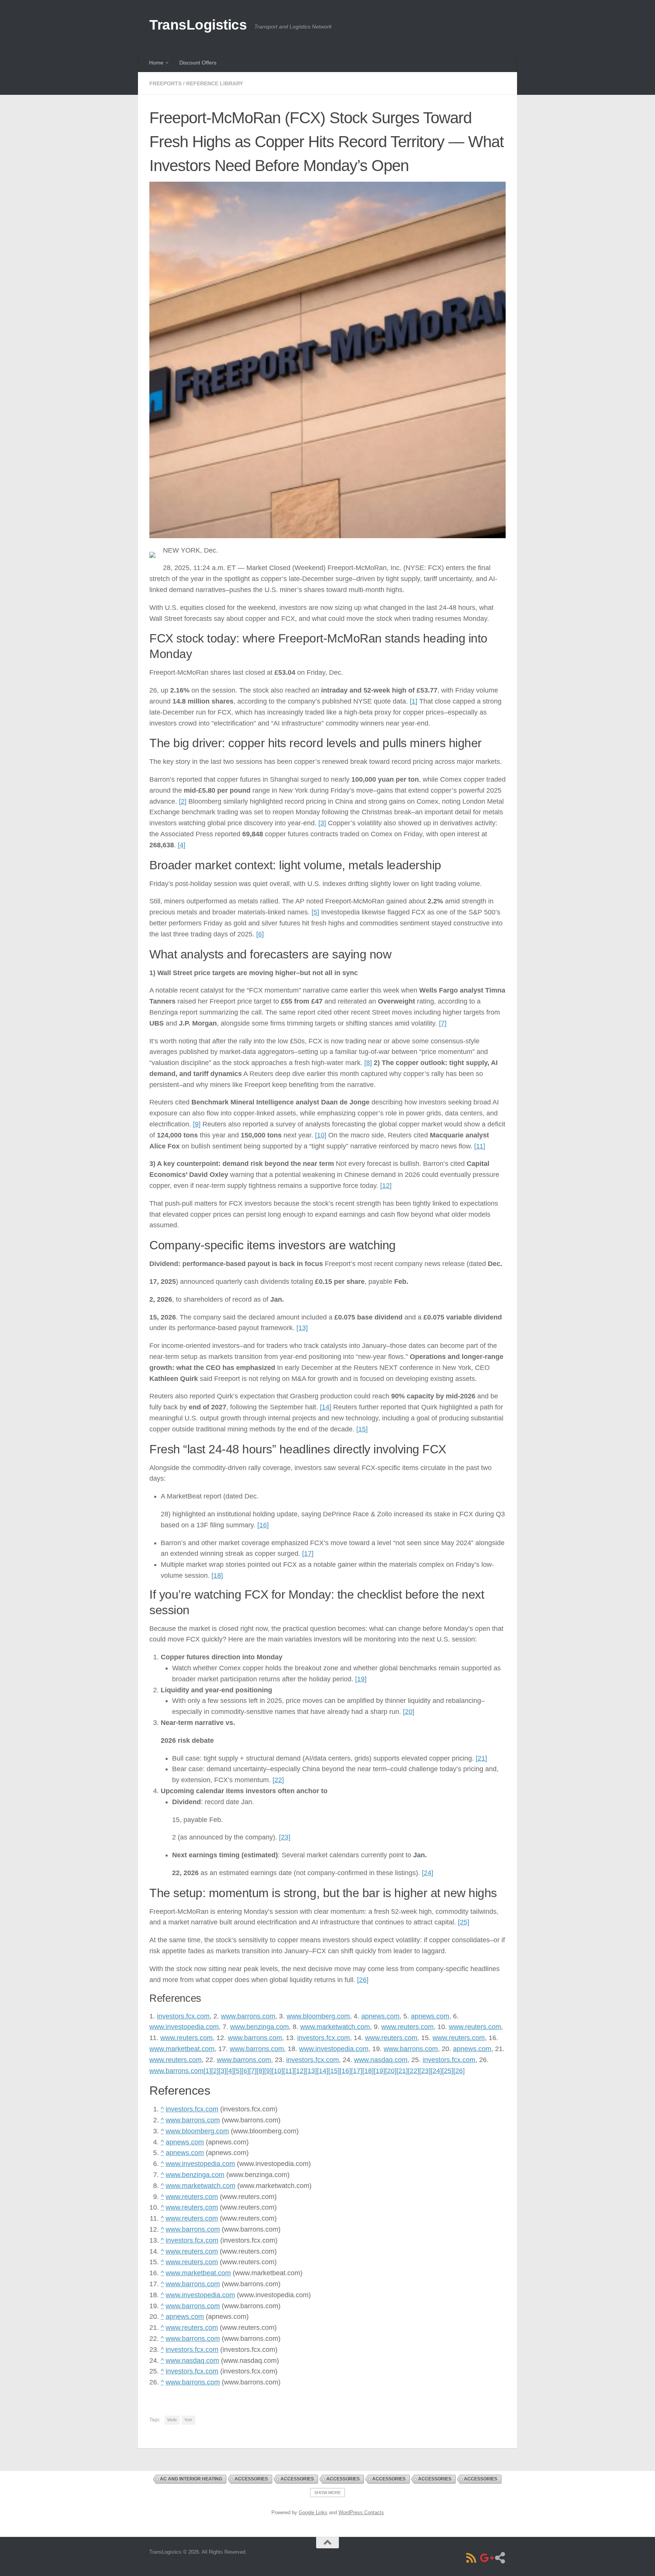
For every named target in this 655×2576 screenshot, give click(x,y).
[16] (263, 1525)
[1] (414, 701)
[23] (285, 1837)
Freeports (165, 83)
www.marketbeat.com (182, 2049)
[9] (197, 1124)
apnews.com (380, 2016)
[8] (368, 1063)
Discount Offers (198, 63)
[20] (409, 1712)
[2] (183, 801)
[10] (321, 1135)
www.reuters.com (407, 2027)
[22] (278, 1780)
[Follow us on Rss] (471, 2558)
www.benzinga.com (259, 2027)
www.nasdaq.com (381, 2060)
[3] (322, 823)
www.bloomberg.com (318, 2016)
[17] (308, 1553)
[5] (315, 912)
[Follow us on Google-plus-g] (486, 2558)
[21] (481, 1758)
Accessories (251, 2479)
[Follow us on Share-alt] (500, 2558)
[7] (443, 1023)
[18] (217, 1575)
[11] (480, 1146)
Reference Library (215, 83)
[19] (361, 1679)
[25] (464, 1922)
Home (156, 63)
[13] (302, 1328)
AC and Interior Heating (191, 2479)
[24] (428, 1873)
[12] (386, 1186)
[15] (362, 1429)
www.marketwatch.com (335, 2027)
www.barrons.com (248, 2016)
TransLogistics (198, 25)
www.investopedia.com (184, 2027)
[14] (326, 1407)
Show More (327, 2493)
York (188, 2420)
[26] (363, 1980)
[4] (182, 845)
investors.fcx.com (183, 2016)
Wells (172, 2420)
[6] (260, 934)
